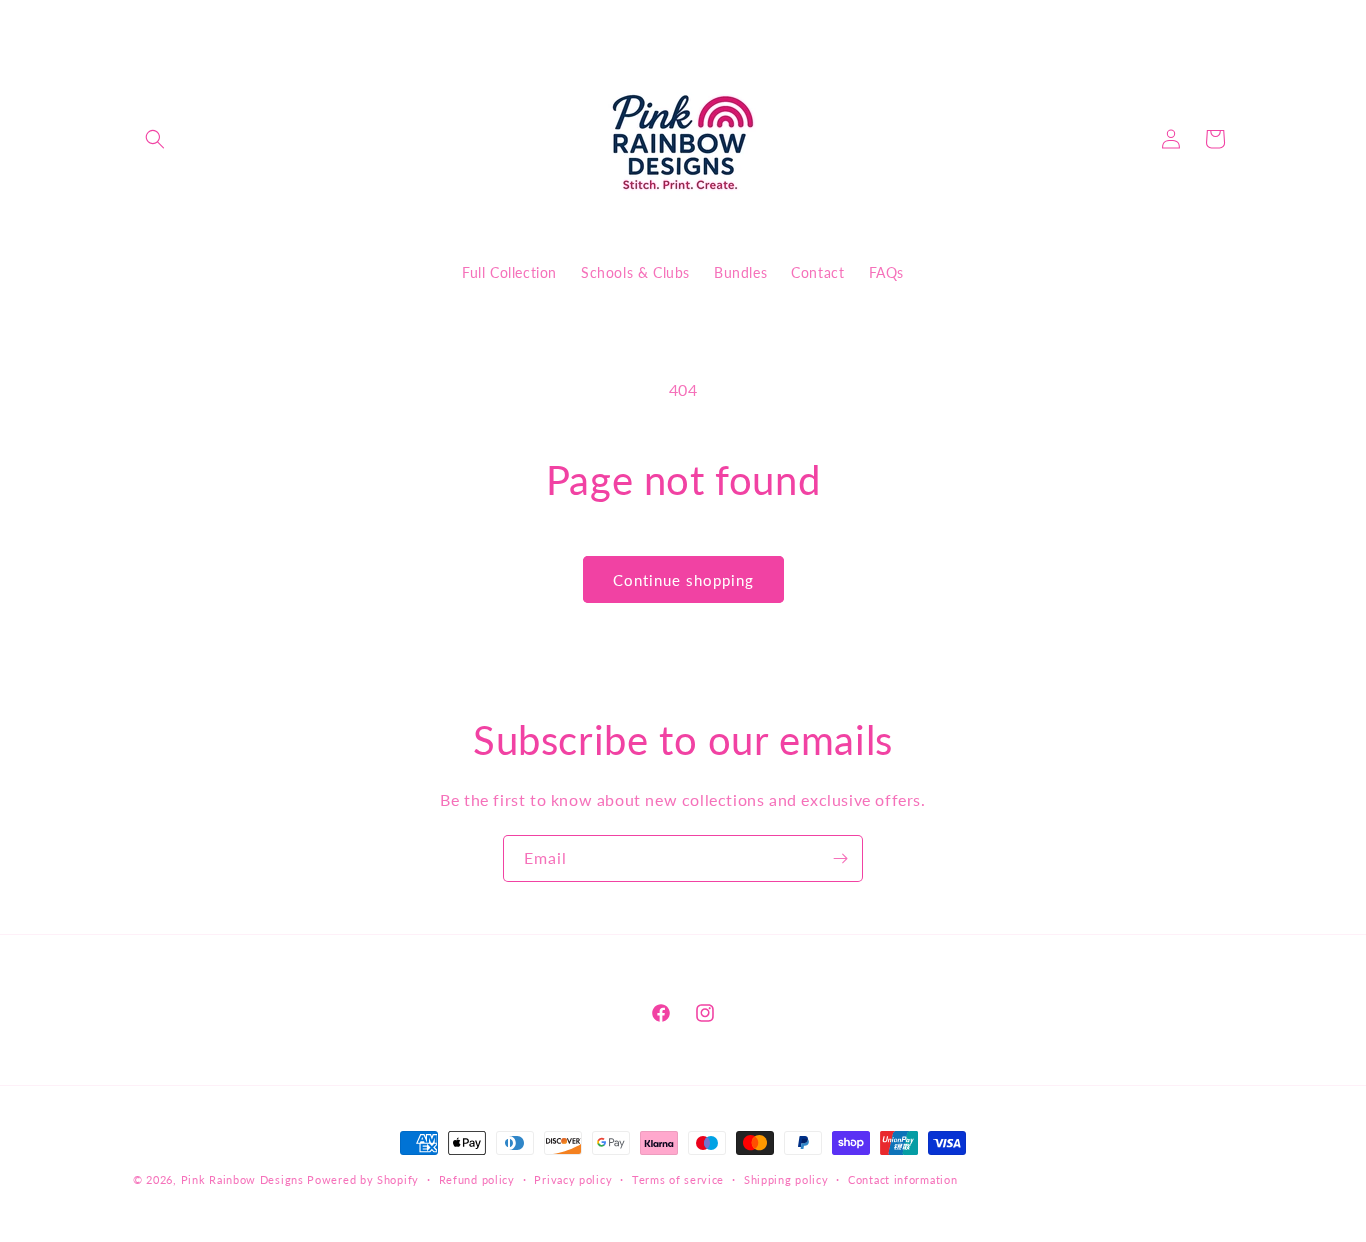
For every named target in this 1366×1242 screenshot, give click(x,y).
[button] (155, 139)
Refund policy (477, 1178)
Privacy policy (573, 1178)
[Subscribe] (840, 858)
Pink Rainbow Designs (244, 1179)
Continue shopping (683, 580)
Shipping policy (786, 1178)
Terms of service (678, 1178)
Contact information (902, 1178)
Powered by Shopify (363, 1179)
